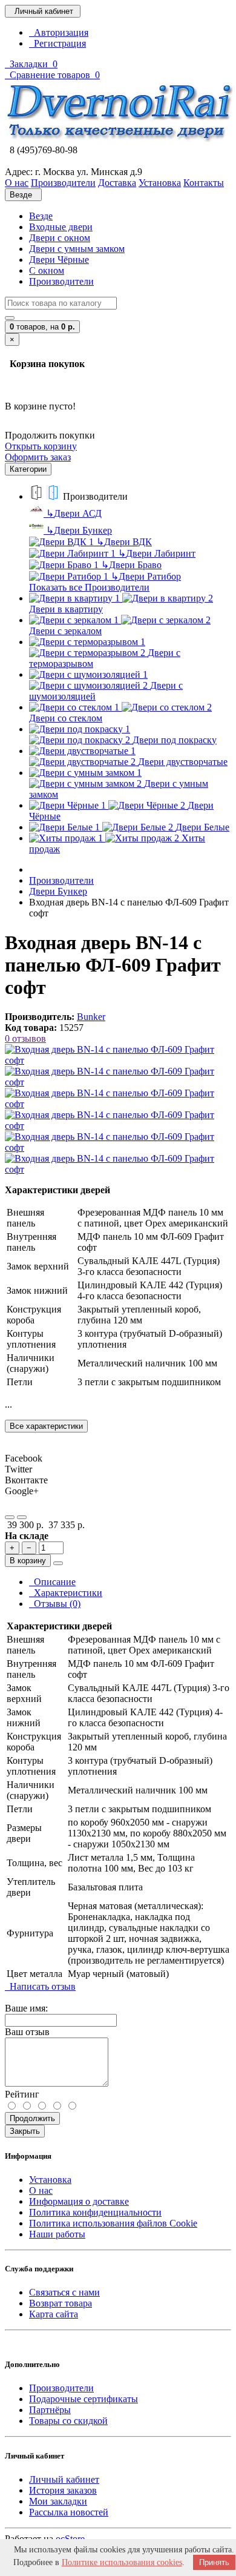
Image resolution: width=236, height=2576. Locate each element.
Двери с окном (60, 238)
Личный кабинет (64, 2479)
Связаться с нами (64, 2292)
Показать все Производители (89, 587)
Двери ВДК (124, 542)
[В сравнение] (22, 1517)
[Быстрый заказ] (58, 1563)
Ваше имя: (26, 2008)
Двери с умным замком (77, 249)
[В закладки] (10, 1517)
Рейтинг (22, 2094)
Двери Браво (131, 565)
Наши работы (57, 2234)
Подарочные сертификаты (84, 2399)
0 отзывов (25, 1038)
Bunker (91, 1017)
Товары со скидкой (68, 2421)
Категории (28, 469)
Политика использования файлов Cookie (113, 2223)
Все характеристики (46, 1426)
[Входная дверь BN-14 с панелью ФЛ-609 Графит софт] (118, 1060)
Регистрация (57, 43)
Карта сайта (54, 2314)
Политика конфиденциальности (95, 2212)
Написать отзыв (40, 1986)
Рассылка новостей (69, 2512)
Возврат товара (61, 2303)
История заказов (63, 2490)
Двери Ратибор (146, 576)
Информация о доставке (79, 2201)
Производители (61, 281)
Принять (214, 2562)
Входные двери (61, 227)
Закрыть (25, 2131)
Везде (41, 216)
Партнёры (50, 2410)
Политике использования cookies (122, 2562)
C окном (47, 270)
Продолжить (32, 2118)
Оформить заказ (38, 457)
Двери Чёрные (59, 260)
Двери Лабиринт (157, 553)
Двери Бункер (79, 530)
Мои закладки (58, 2501)
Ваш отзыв (27, 2032)
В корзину (28, 1561)
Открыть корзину (41, 446)
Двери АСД (74, 513)
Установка (50, 2180)
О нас (41, 2190)
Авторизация (59, 32)
